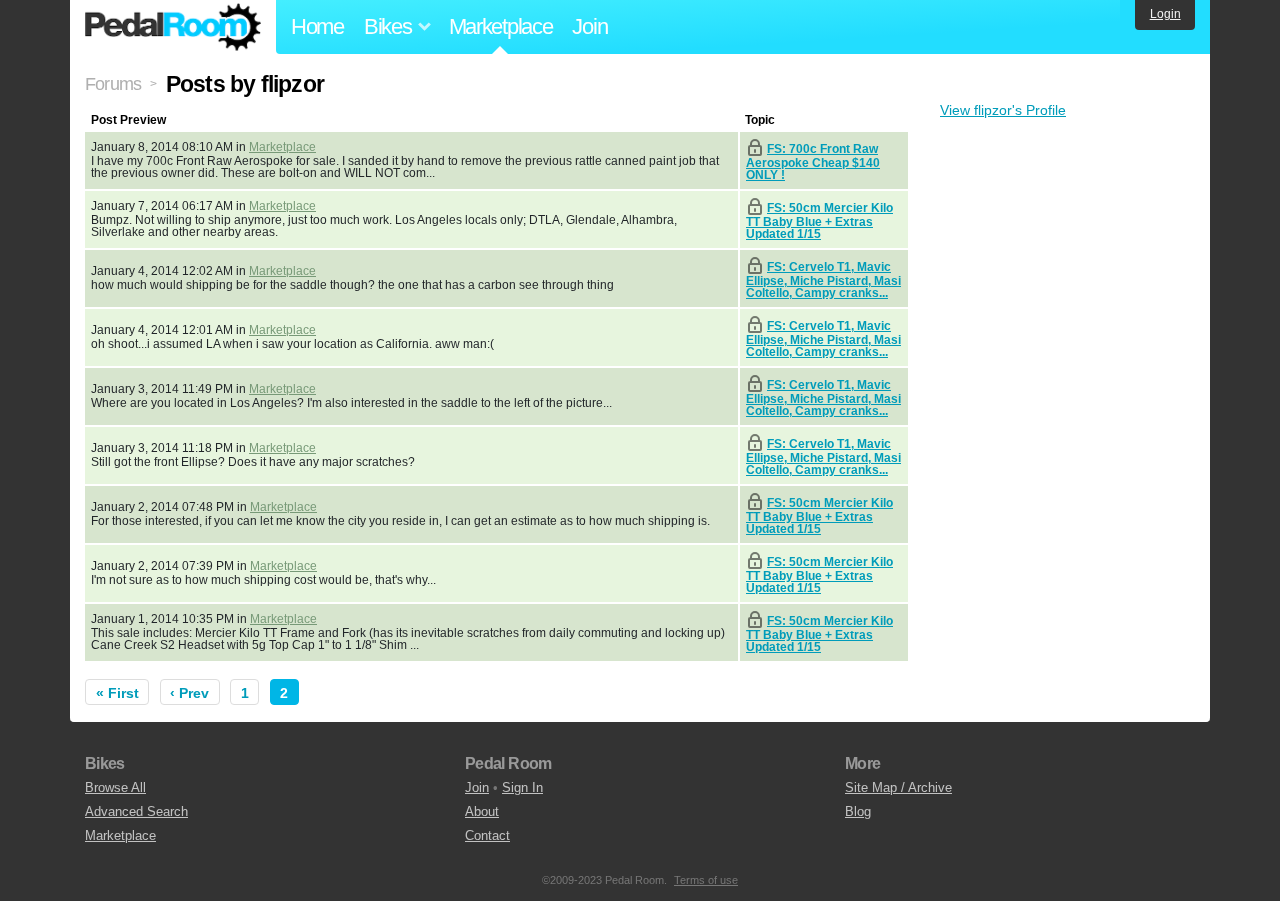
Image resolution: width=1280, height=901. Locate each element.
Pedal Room (173, 27)
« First (117, 693)
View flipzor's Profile (1003, 110)
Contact (487, 835)
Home (317, 26)
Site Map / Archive (898, 787)
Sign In (522, 787)
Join (589, 26)
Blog (858, 811)
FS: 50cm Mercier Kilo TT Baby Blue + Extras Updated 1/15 (819, 221)
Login (1165, 14)
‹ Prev (189, 693)
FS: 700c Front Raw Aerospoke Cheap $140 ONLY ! (813, 162)
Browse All (115, 787)
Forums (113, 84)
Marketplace (501, 26)
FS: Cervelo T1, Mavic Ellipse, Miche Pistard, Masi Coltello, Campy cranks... (823, 280)
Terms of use (706, 880)
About (482, 811)
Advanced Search (136, 811)
